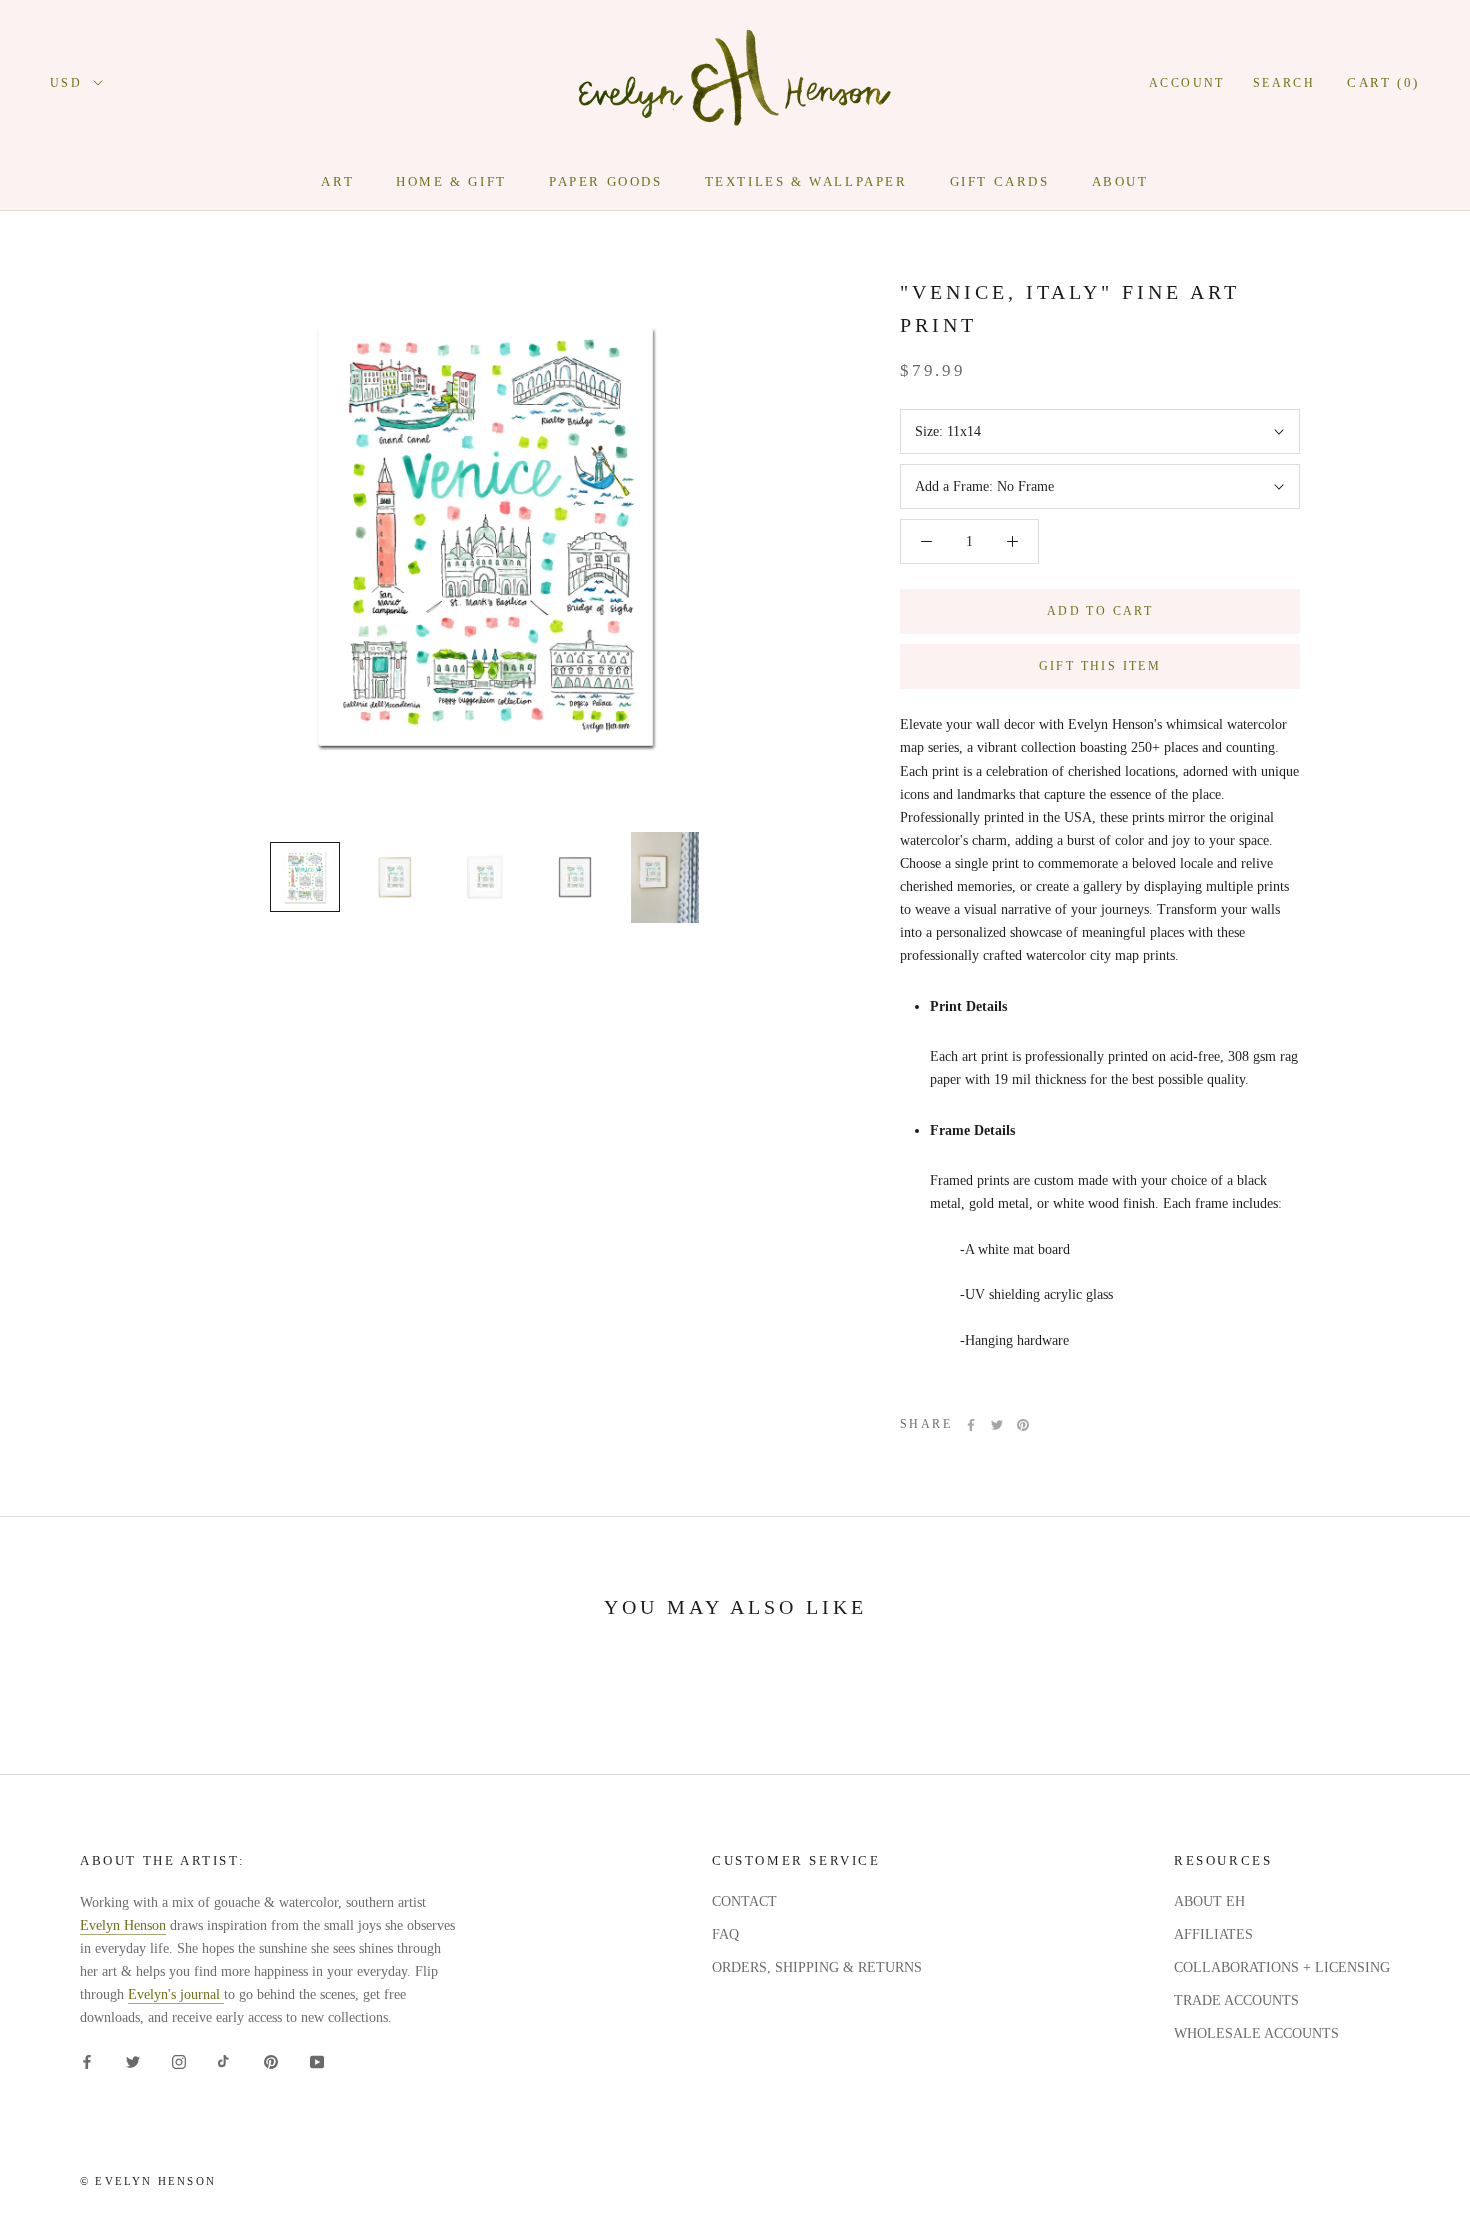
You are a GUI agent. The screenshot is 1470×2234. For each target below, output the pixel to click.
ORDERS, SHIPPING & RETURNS (817, 1967)
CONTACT (744, 1901)
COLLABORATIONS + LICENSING (1282, 1967)
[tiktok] (225, 2061)
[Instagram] (179, 2061)
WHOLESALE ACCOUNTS (1256, 2033)
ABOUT (1120, 181)
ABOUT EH (1209, 1901)
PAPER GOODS (606, 181)
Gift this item (1100, 666)
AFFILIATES (1213, 1934)
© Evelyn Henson (148, 2181)
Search (1284, 83)
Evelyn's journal (176, 1994)
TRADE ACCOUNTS (1236, 2000)
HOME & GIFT (451, 181)
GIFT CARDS (1000, 181)
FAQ (725, 1934)
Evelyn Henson (123, 1925)
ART (337, 181)
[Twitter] (997, 1425)
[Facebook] (971, 1425)
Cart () (1383, 82)
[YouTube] (317, 2061)
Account (1187, 83)
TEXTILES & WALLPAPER (806, 181)
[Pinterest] (1023, 1425)
